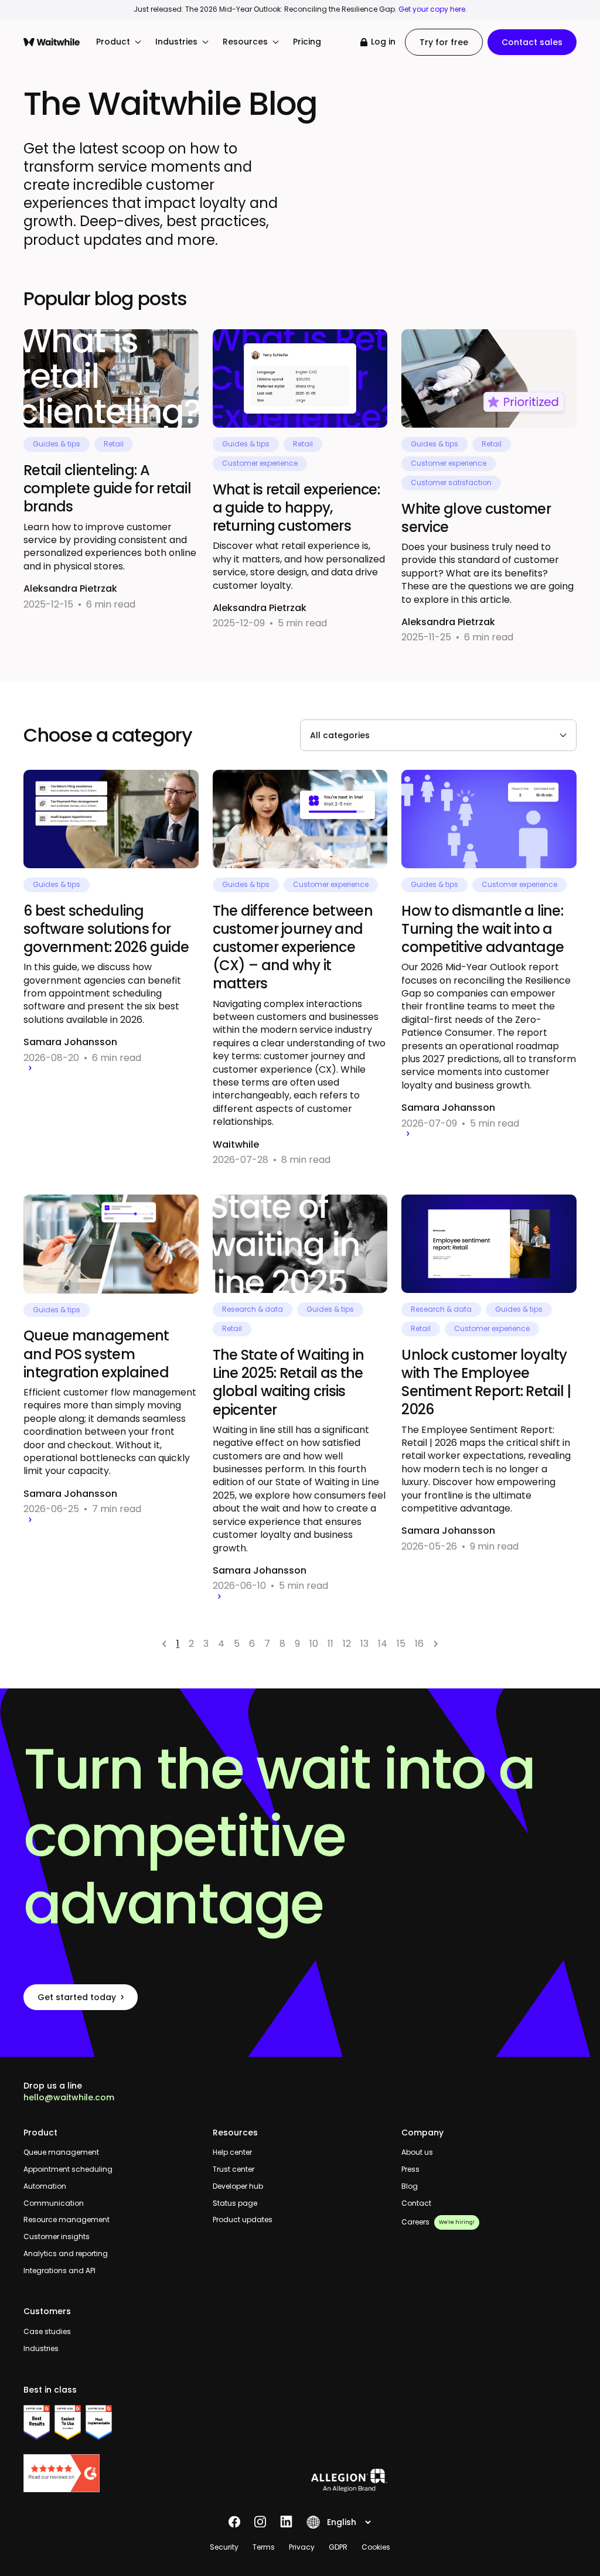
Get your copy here (432, 9)
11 (330, 1644)
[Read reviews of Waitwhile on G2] (111, 2473)
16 (419, 1644)
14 (383, 1644)
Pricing (307, 42)
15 (401, 1644)
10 (314, 1644)
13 (364, 1644)
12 (347, 1644)
